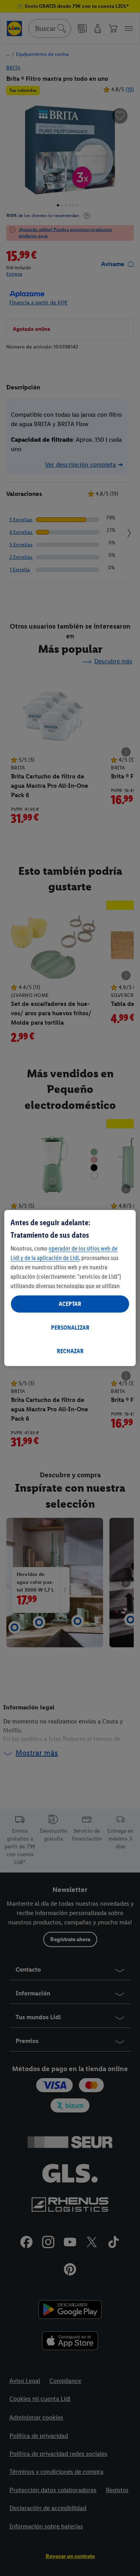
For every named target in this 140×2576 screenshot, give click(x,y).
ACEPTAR (70, 1304)
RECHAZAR (70, 1351)
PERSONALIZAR (70, 1328)
